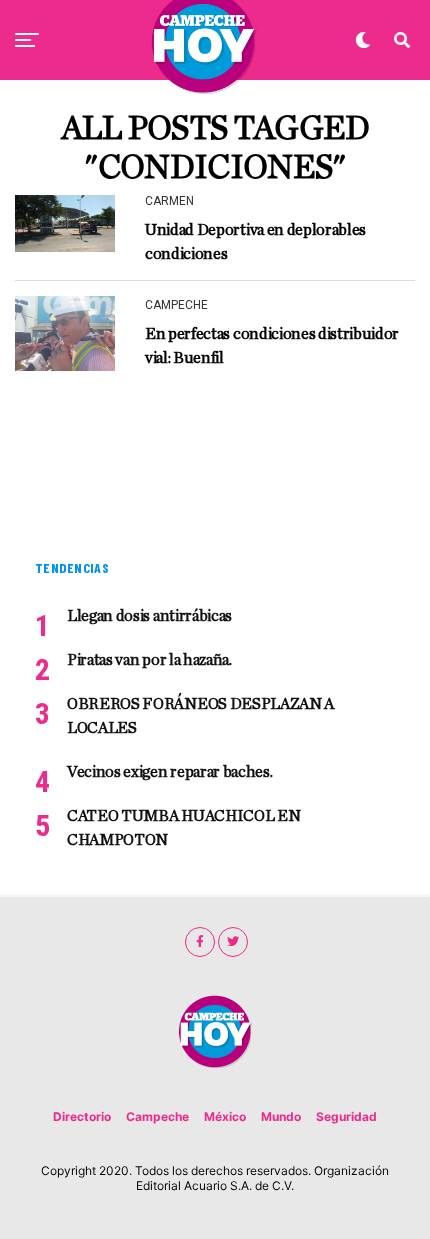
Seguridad (346, 1116)
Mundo (281, 1116)
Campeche (157, 1116)
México (225, 1116)
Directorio (82, 1116)
